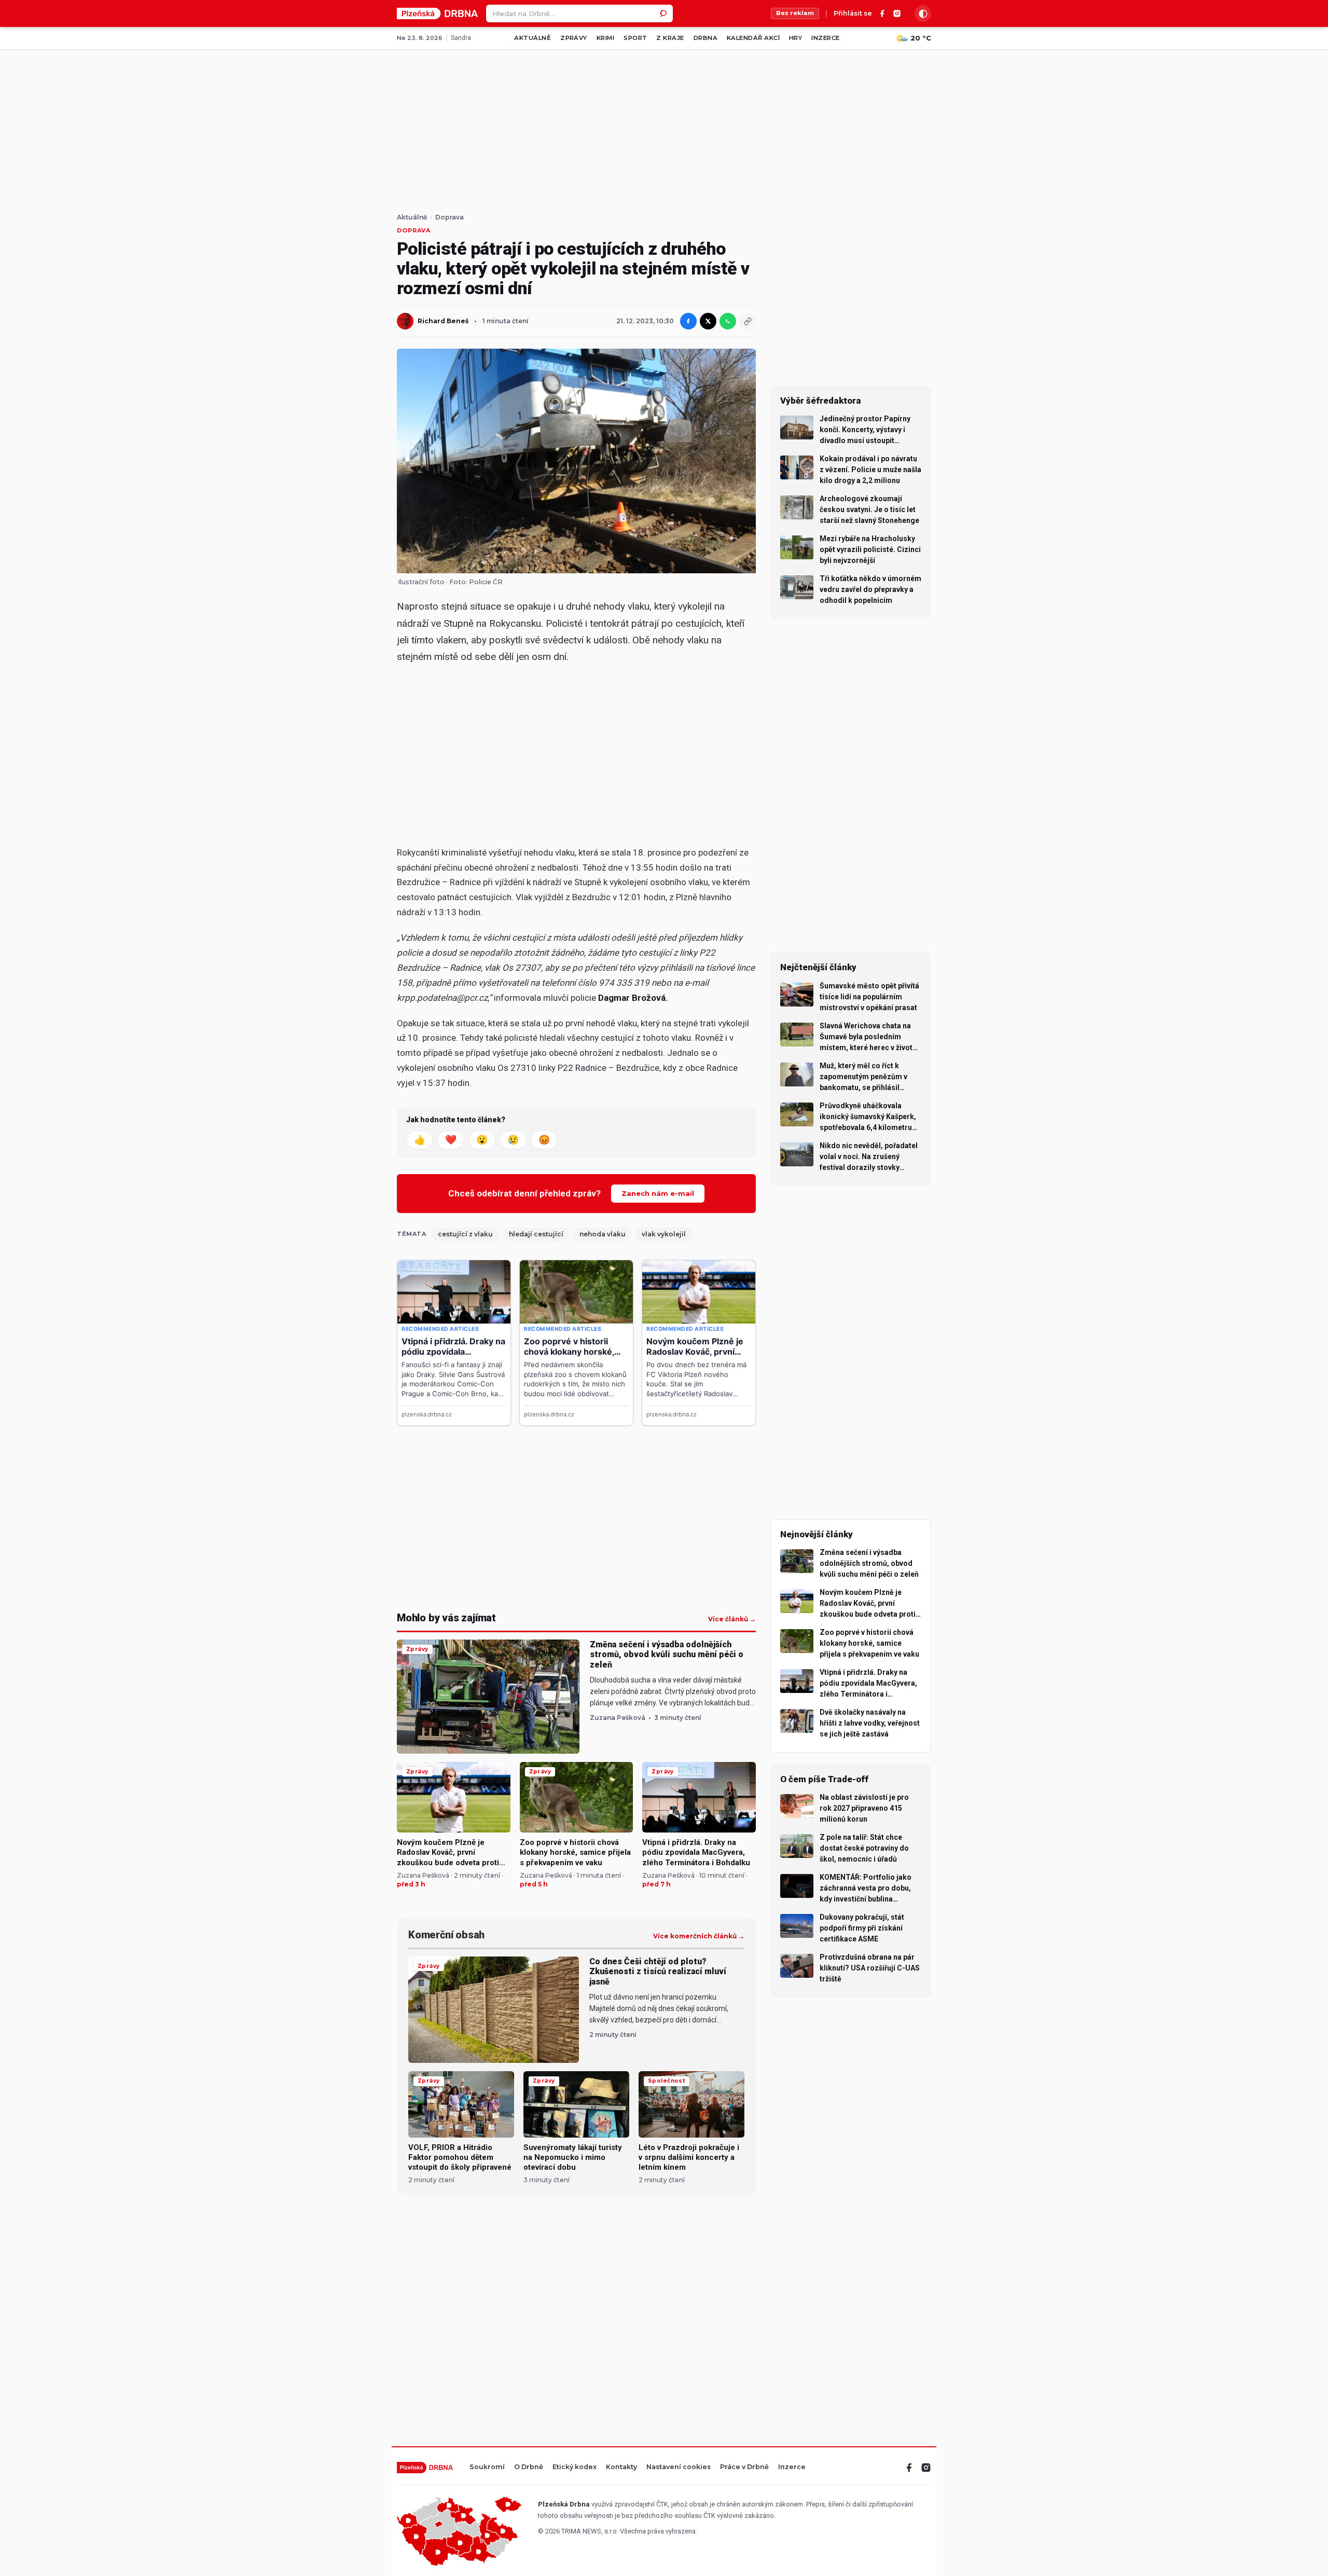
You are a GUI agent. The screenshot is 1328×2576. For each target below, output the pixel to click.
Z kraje (670, 38)
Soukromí (487, 2467)
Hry (796, 38)
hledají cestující (536, 1234)
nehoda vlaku (603, 1234)
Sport (635, 38)
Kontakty (621, 2467)
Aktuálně (532, 38)
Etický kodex (575, 2467)
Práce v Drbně (744, 2467)
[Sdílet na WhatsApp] (728, 321)
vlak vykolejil (664, 1234)
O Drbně (529, 2467)
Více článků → (732, 1619)
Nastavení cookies (679, 2467)
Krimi (605, 38)
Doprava (449, 217)
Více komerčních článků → (699, 1936)
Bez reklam (795, 13)
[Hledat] (664, 13)
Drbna (706, 38)
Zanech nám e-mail (658, 1193)
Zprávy (574, 38)
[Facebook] (882, 13)
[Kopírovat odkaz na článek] (748, 321)
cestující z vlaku (465, 1234)
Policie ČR (486, 582)
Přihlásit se (853, 14)
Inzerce (825, 38)
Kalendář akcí (753, 38)
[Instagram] (897, 13)
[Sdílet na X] (708, 321)
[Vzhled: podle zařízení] (923, 13)
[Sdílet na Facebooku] (688, 321)
